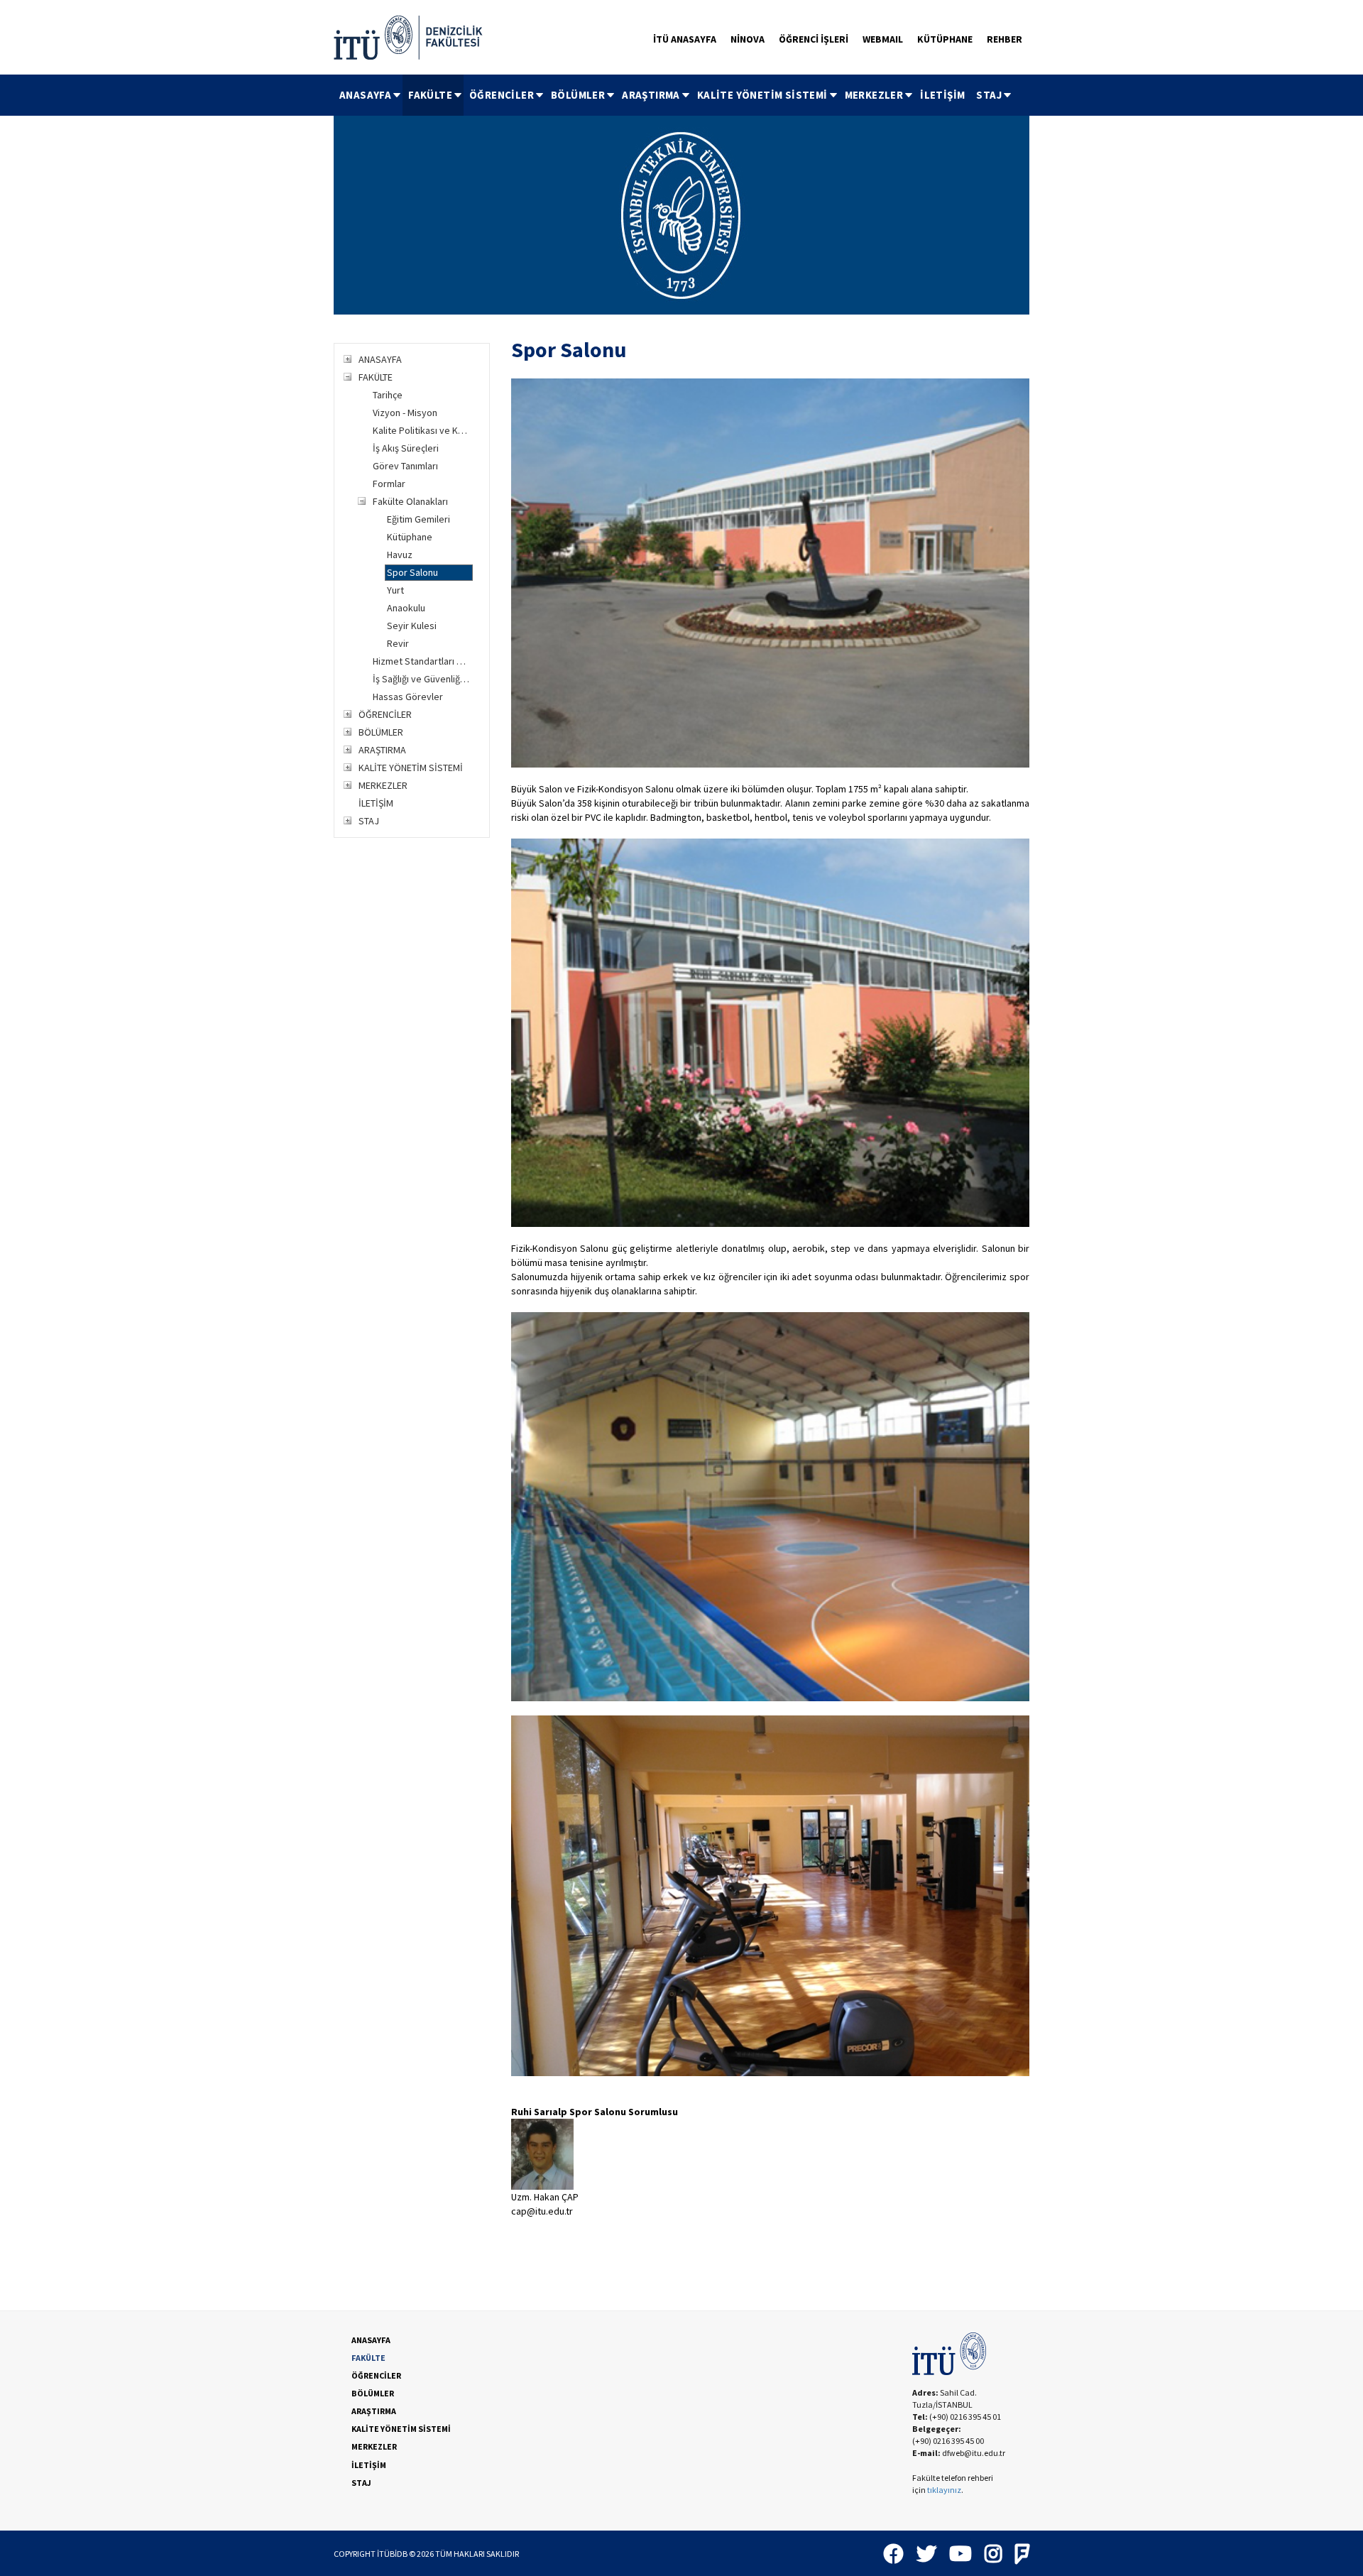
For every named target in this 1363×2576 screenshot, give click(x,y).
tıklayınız (944, 2490)
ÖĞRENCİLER (502, 95)
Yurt (395, 590)
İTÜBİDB (392, 2554)
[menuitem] (368, 95)
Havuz (400, 555)
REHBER (1005, 39)
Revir (398, 643)
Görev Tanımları (405, 466)
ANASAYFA (365, 95)
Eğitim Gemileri (418, 519)
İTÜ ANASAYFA (685, 39)
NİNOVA (748, 39)
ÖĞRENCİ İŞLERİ (814, 39)
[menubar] (673, 95)
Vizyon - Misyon (405, 413)
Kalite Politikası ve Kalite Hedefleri (422, 430)
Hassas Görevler (408, 697)
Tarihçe (388, 395)
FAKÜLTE (430, 95)
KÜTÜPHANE (945, 39)
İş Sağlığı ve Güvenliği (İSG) (422, 679)
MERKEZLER (874, 95)
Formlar (389, 484)
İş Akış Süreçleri (406, 448)
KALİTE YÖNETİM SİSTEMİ (762, 95)
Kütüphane (410, 537)
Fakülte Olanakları (410, 501)
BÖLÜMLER (578, 95)
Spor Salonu (412, 572)
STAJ (989, 95)
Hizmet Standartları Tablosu (422, 661)
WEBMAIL (883, 39)
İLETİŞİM (942, 95)
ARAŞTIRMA (651, 95)
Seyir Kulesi (412, 626)
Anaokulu (406, 608)
